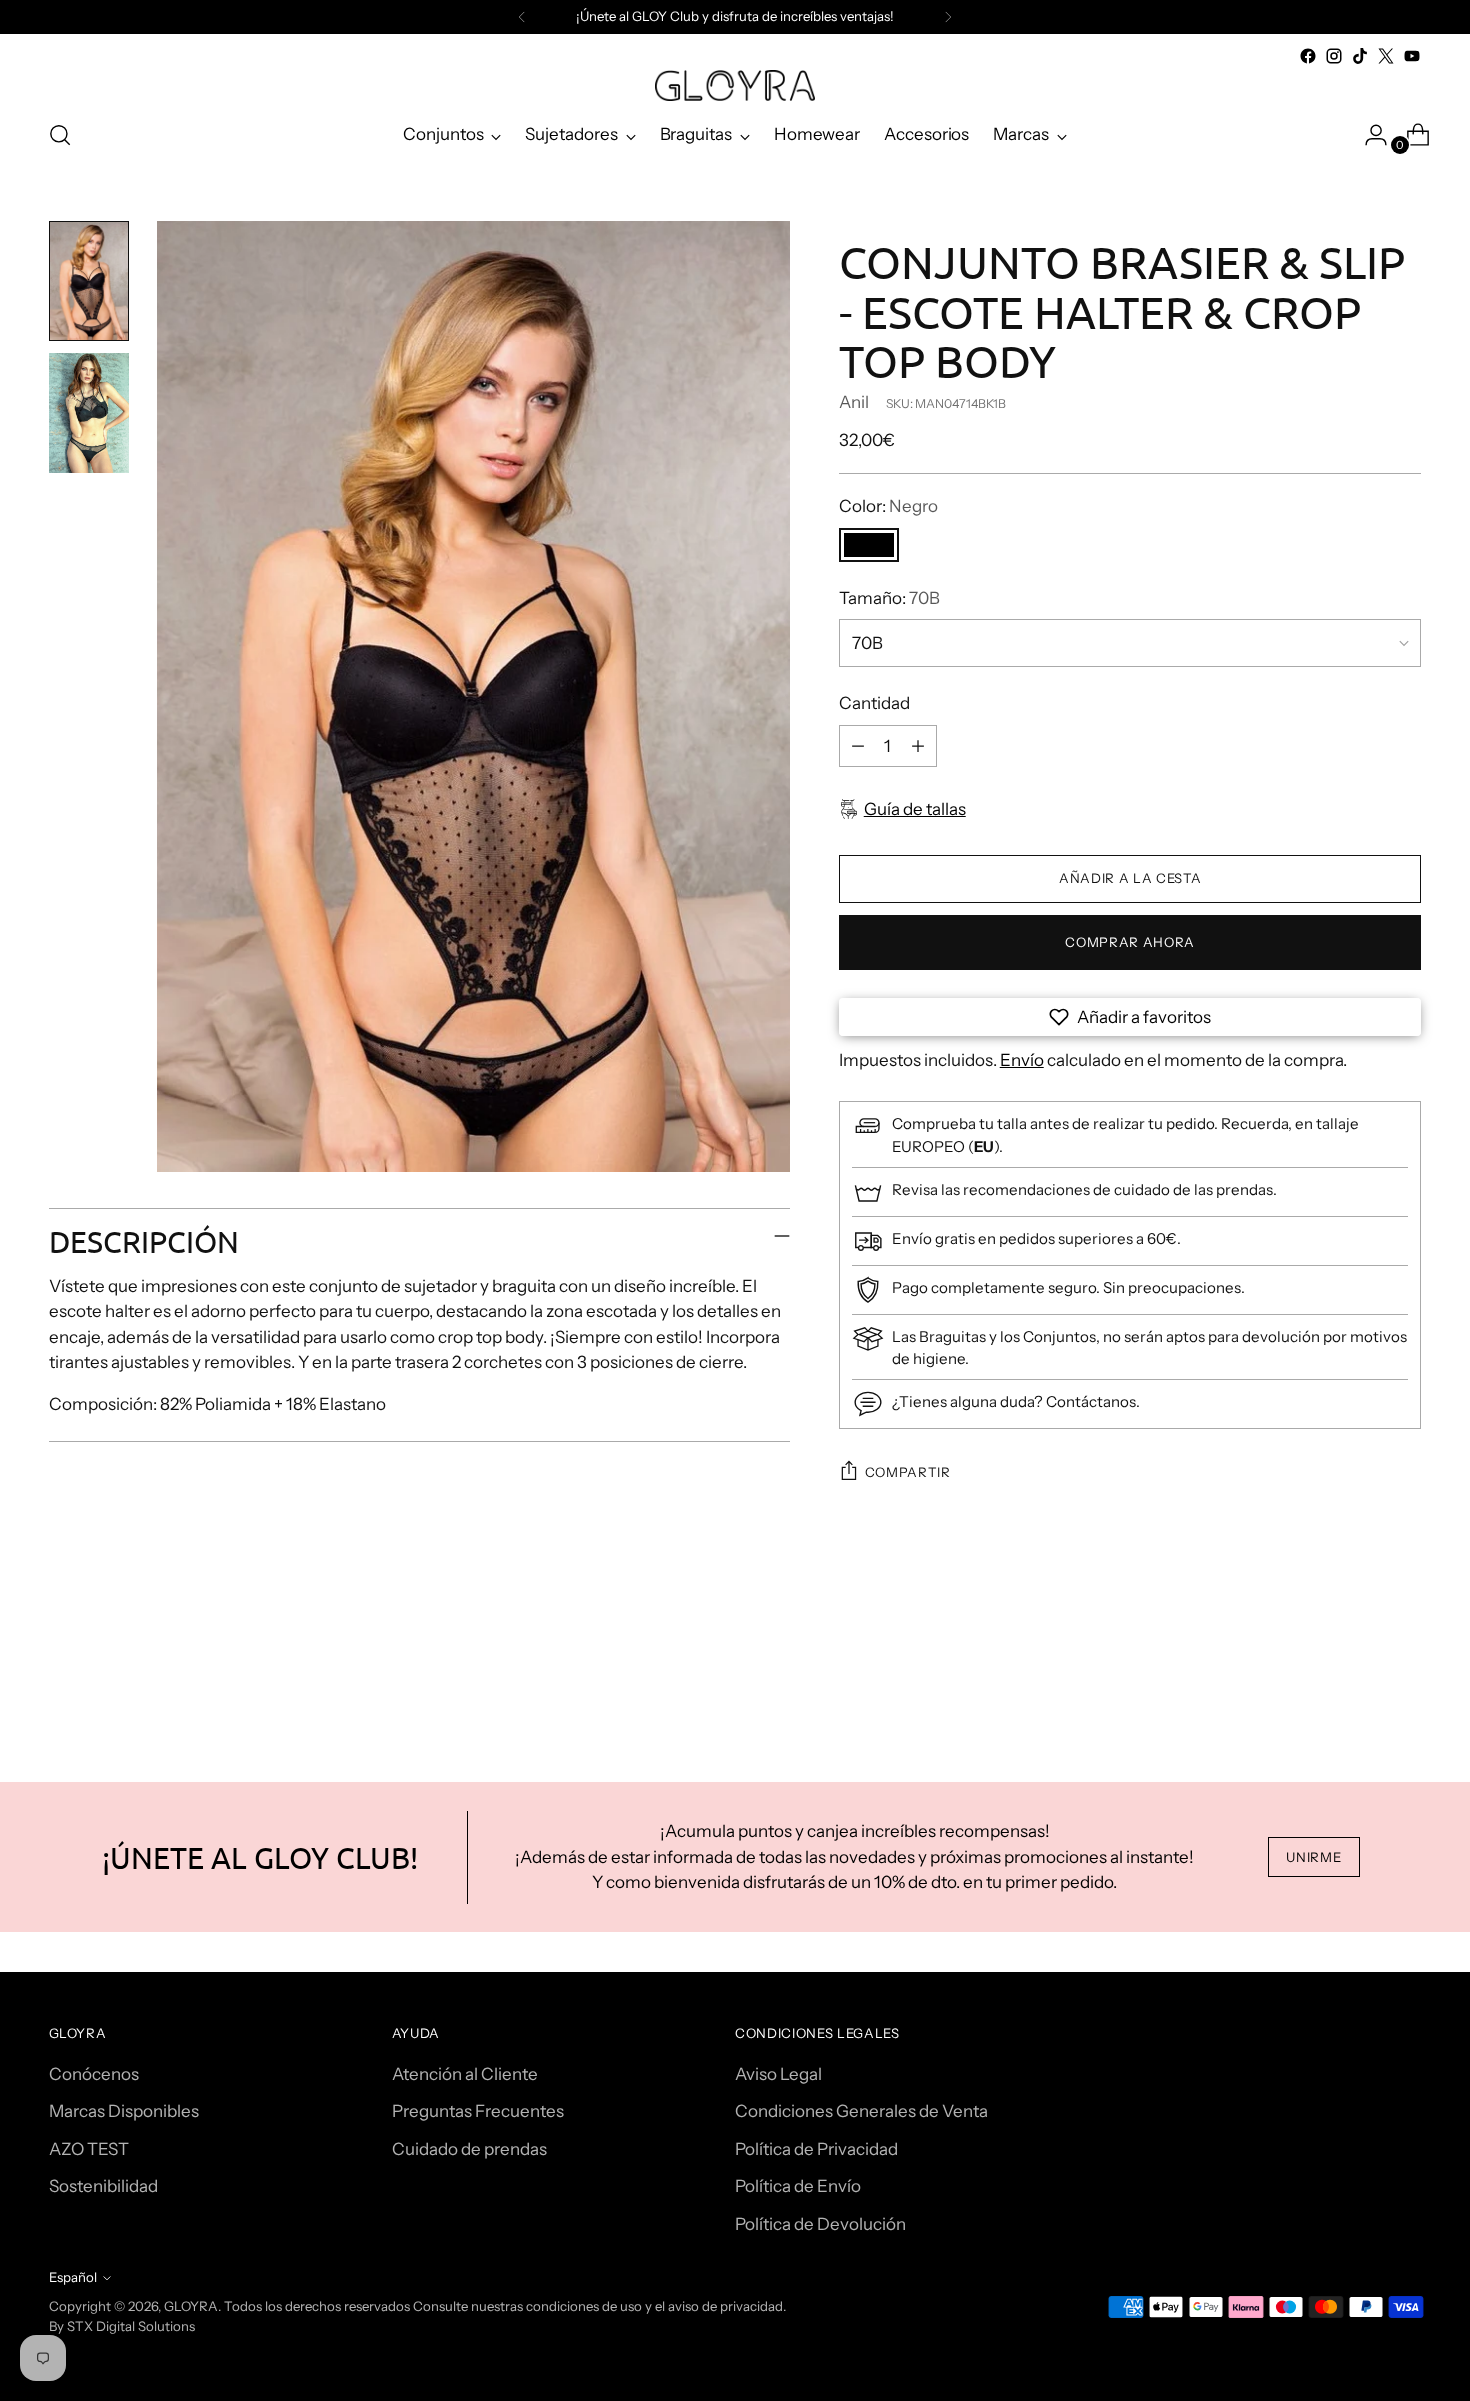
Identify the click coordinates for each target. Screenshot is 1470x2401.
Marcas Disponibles (124, 2111)
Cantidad (874, 703)
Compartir (908, 1472)
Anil (854, 402)
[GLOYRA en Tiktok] (1360, 56)
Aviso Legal (778, 2074)
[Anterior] (522, 17)
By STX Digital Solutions (122, 2326)
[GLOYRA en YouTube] (1412, 56)
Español (73, 2277)
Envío (1022, 1060)
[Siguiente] (948, 17)
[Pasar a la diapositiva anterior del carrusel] (1359, 1674)
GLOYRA (191, 2306)
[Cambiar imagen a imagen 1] (89, 281)
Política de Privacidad (816, 2149)
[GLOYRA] (735, 85)
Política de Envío (798, 2186)
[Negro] (869, 545)
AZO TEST (89, 2149)
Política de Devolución (820, 2224)
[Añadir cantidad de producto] (918, 746)
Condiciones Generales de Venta (861, 2111)
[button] (1130, 1017)
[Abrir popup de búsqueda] (60, 135)
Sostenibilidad (103, 2186)
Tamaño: (889, 598)
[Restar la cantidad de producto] (858, 746)
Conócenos (94, 2074)
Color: (888, 506)
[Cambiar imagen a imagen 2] (89, 413)
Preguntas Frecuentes (478, 2111)
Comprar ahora (1130, 942)
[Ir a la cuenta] (1368, 135)
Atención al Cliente (465, 2074)
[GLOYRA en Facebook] (1308, 56)
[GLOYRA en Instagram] (1334, 56)
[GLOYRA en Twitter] (1386, 56)
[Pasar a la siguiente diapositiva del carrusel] (1405, 1673)
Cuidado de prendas (469, 2149)
